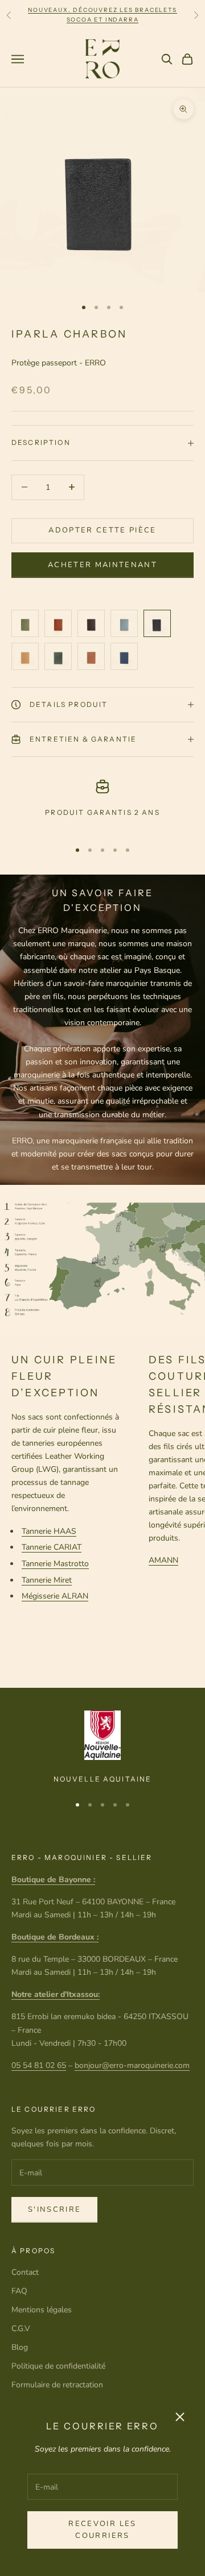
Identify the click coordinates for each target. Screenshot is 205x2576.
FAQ (19, 2291)
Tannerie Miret (47, 1580)
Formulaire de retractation (57, 2385)
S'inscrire (54, 2209)
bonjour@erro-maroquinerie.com (132, 2065)
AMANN (163, 1560)
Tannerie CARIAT (52, 1547)
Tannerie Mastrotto (55, 1564)
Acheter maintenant (102, 565)
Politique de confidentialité (58, 2366)
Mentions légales (42, 2310)
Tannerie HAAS (49, 1531)
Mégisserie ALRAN (55, 1596)
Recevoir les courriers (102, 2530)
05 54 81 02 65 (39, 2065)
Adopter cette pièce (102, 530)
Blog (20, 2347)
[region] (102, 805)
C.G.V (21, 2329)
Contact (25, 2272)
